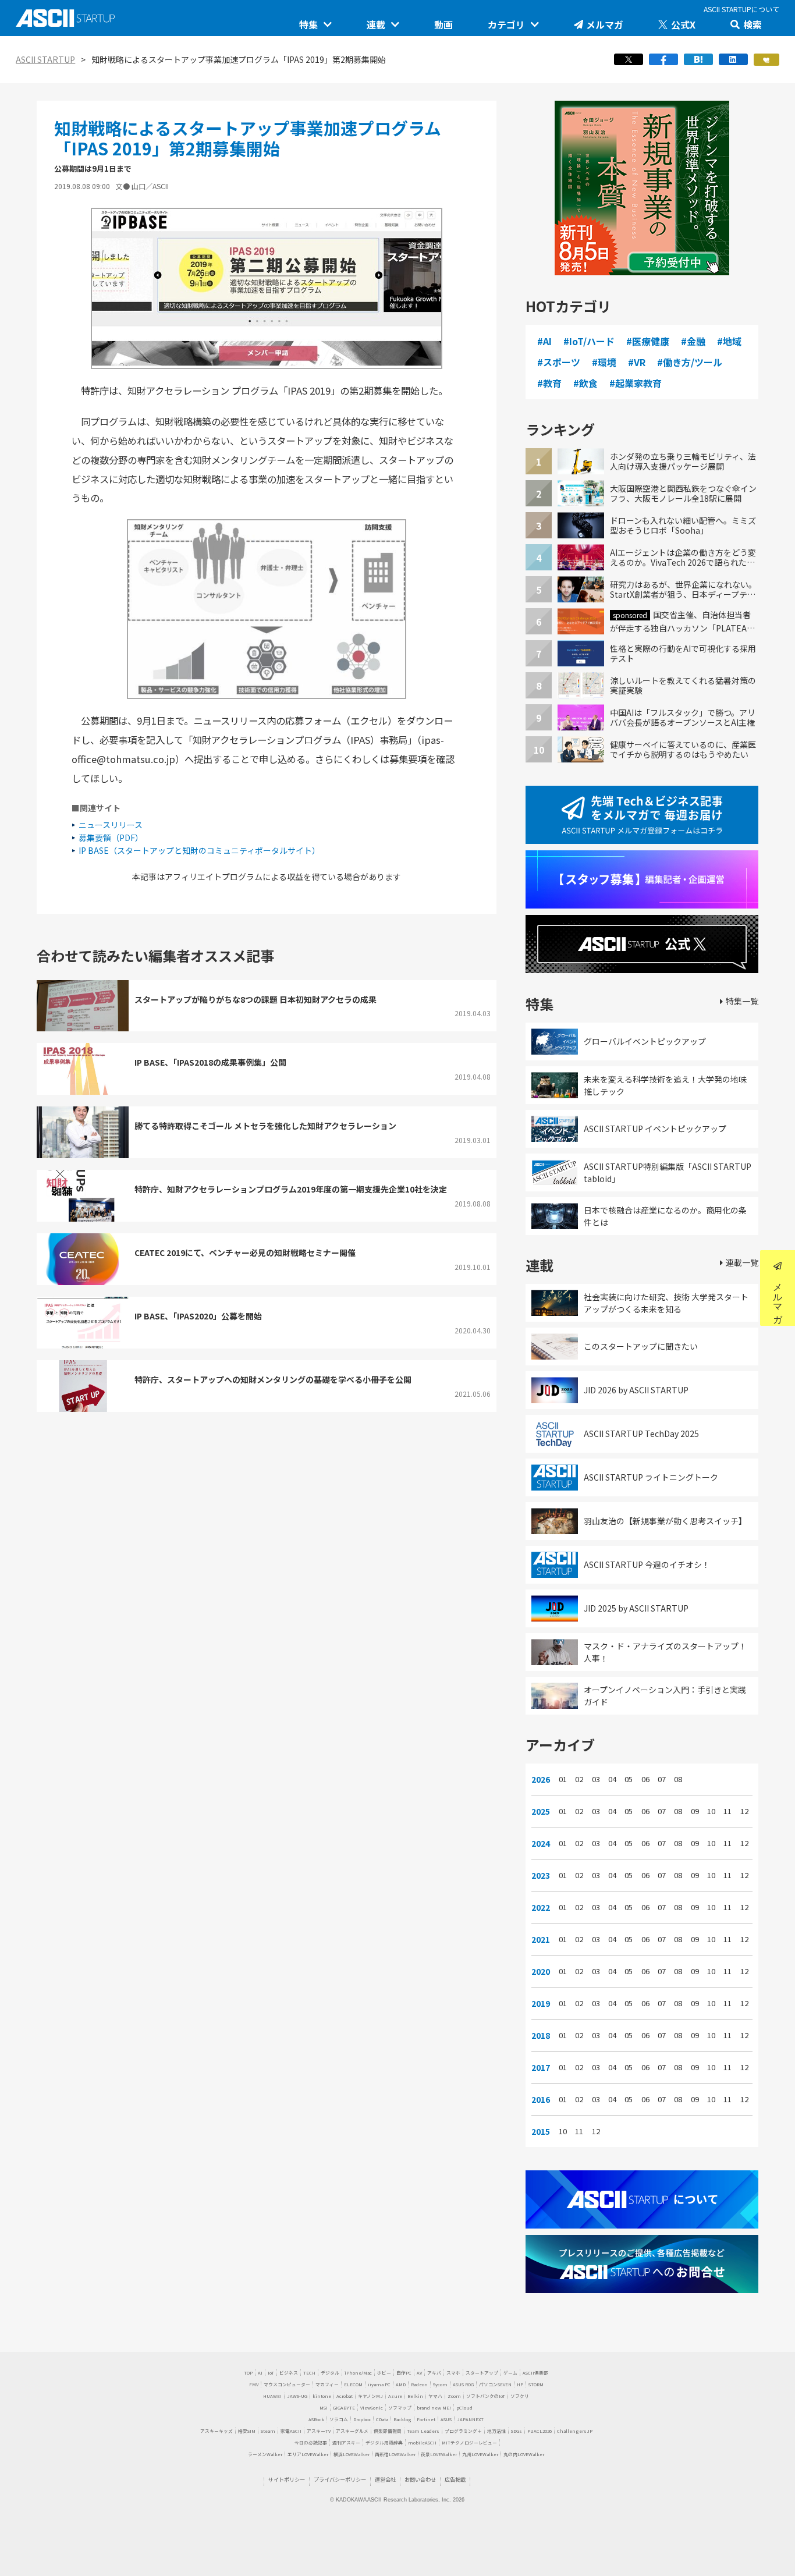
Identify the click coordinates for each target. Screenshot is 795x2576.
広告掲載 (455, 2479)
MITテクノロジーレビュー (469, 2442)
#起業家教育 (636, 383)
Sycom (440, 2384)
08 (678, 1779)
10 (711, 1811)
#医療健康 (648, 341)
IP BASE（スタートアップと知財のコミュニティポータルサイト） (199, 850)
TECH (309, 2373)
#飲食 (585, 383)
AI (260, 2373)
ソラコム (339, 2419)
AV (419, 2373)
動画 (443, 24)
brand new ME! (434, 2408)
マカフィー (327, 2384)
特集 (308, 24)
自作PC (404, 2373)
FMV (254, 2384)
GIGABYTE (344, 2408)
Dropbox (362, 2419)
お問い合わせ (420, 2479)
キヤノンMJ (370, 2396)
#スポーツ (559, 362)
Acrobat (345, 2396)
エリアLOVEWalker (308, 2454)
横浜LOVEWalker (352, 2454)
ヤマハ (435, 2396)
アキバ (434, 2373)
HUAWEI (272, 2396)
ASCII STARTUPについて (741, 9)
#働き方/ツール (690, 362)
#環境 (604, 362)
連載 (376, 24)
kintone (322, 2396)
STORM (536, 2384)
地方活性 (496, 2431)
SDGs (517, 2431)
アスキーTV (319, 2431)
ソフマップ (400, 2408)
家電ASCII (291, 2431)
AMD (401, 2384)
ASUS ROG (463, 2384)
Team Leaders (423, 2431)
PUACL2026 (540, 2431)
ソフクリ (520, 2396)
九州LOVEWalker (480, 2454)
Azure (395, 2396)
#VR (637, 362)
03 (596, 1779)
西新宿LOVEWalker (395, 2454)
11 (727, 1811)
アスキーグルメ (352, 2431)
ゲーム (510, 2373)
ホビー (384, 2373)
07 (662, 1779)
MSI (324, 2408)
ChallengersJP (575, 2431)
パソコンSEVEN (495, 2384)
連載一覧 (742, 1262)
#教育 (549, 383)
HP (520, 2384)
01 (563, 1779)
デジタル (330, 2373)
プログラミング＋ (463, 2431)
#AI (544, 341)
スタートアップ (482, 2373)
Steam (268, 2431)
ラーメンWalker (265, 2454)
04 (612, 1779)
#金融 (693, 341)
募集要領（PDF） (111, 838)
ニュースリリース (111, 825)
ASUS (446, 2419)
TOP (248, 2373)
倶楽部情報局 (388, 2431)
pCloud (464, 2408)
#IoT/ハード (589, 341)
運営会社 (385, 2479)
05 (629, 1779)
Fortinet (426, 2419)
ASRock (316, 2419)
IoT (271, 2373)
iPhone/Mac (358, 2373)
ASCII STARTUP (45, 59)
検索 (753, 24)
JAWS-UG (297, 2396)
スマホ (453, 2373)
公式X (683, 24)
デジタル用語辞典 (384, 2442)
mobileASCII (422, 2442)
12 (744, 1811)
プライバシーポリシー (340, 2479)
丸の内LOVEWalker (524, 2454)
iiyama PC (379, 2384)
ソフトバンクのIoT (486, 2396)
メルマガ (605, 24)
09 (695, 1811)
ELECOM (353, 2384)
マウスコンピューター (287, 2384)
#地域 (729, 341)
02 (579, 1779)
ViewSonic (372, 2408)
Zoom (454, 2396)
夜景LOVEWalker (439, 2454)
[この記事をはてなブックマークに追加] (698, 63)
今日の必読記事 (311, 2442)
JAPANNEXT (470, 2419)
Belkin (415, 2396)
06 (645, 1779)
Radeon (419, 2384)
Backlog (402, 2419)
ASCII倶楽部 (535, 2373)
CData (382, 2419)
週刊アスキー (346, 2442)
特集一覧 (742, 1001)
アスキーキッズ (217, 2431)
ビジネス (289, 2373)
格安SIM (247, 2431)
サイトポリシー (287, 2479)
